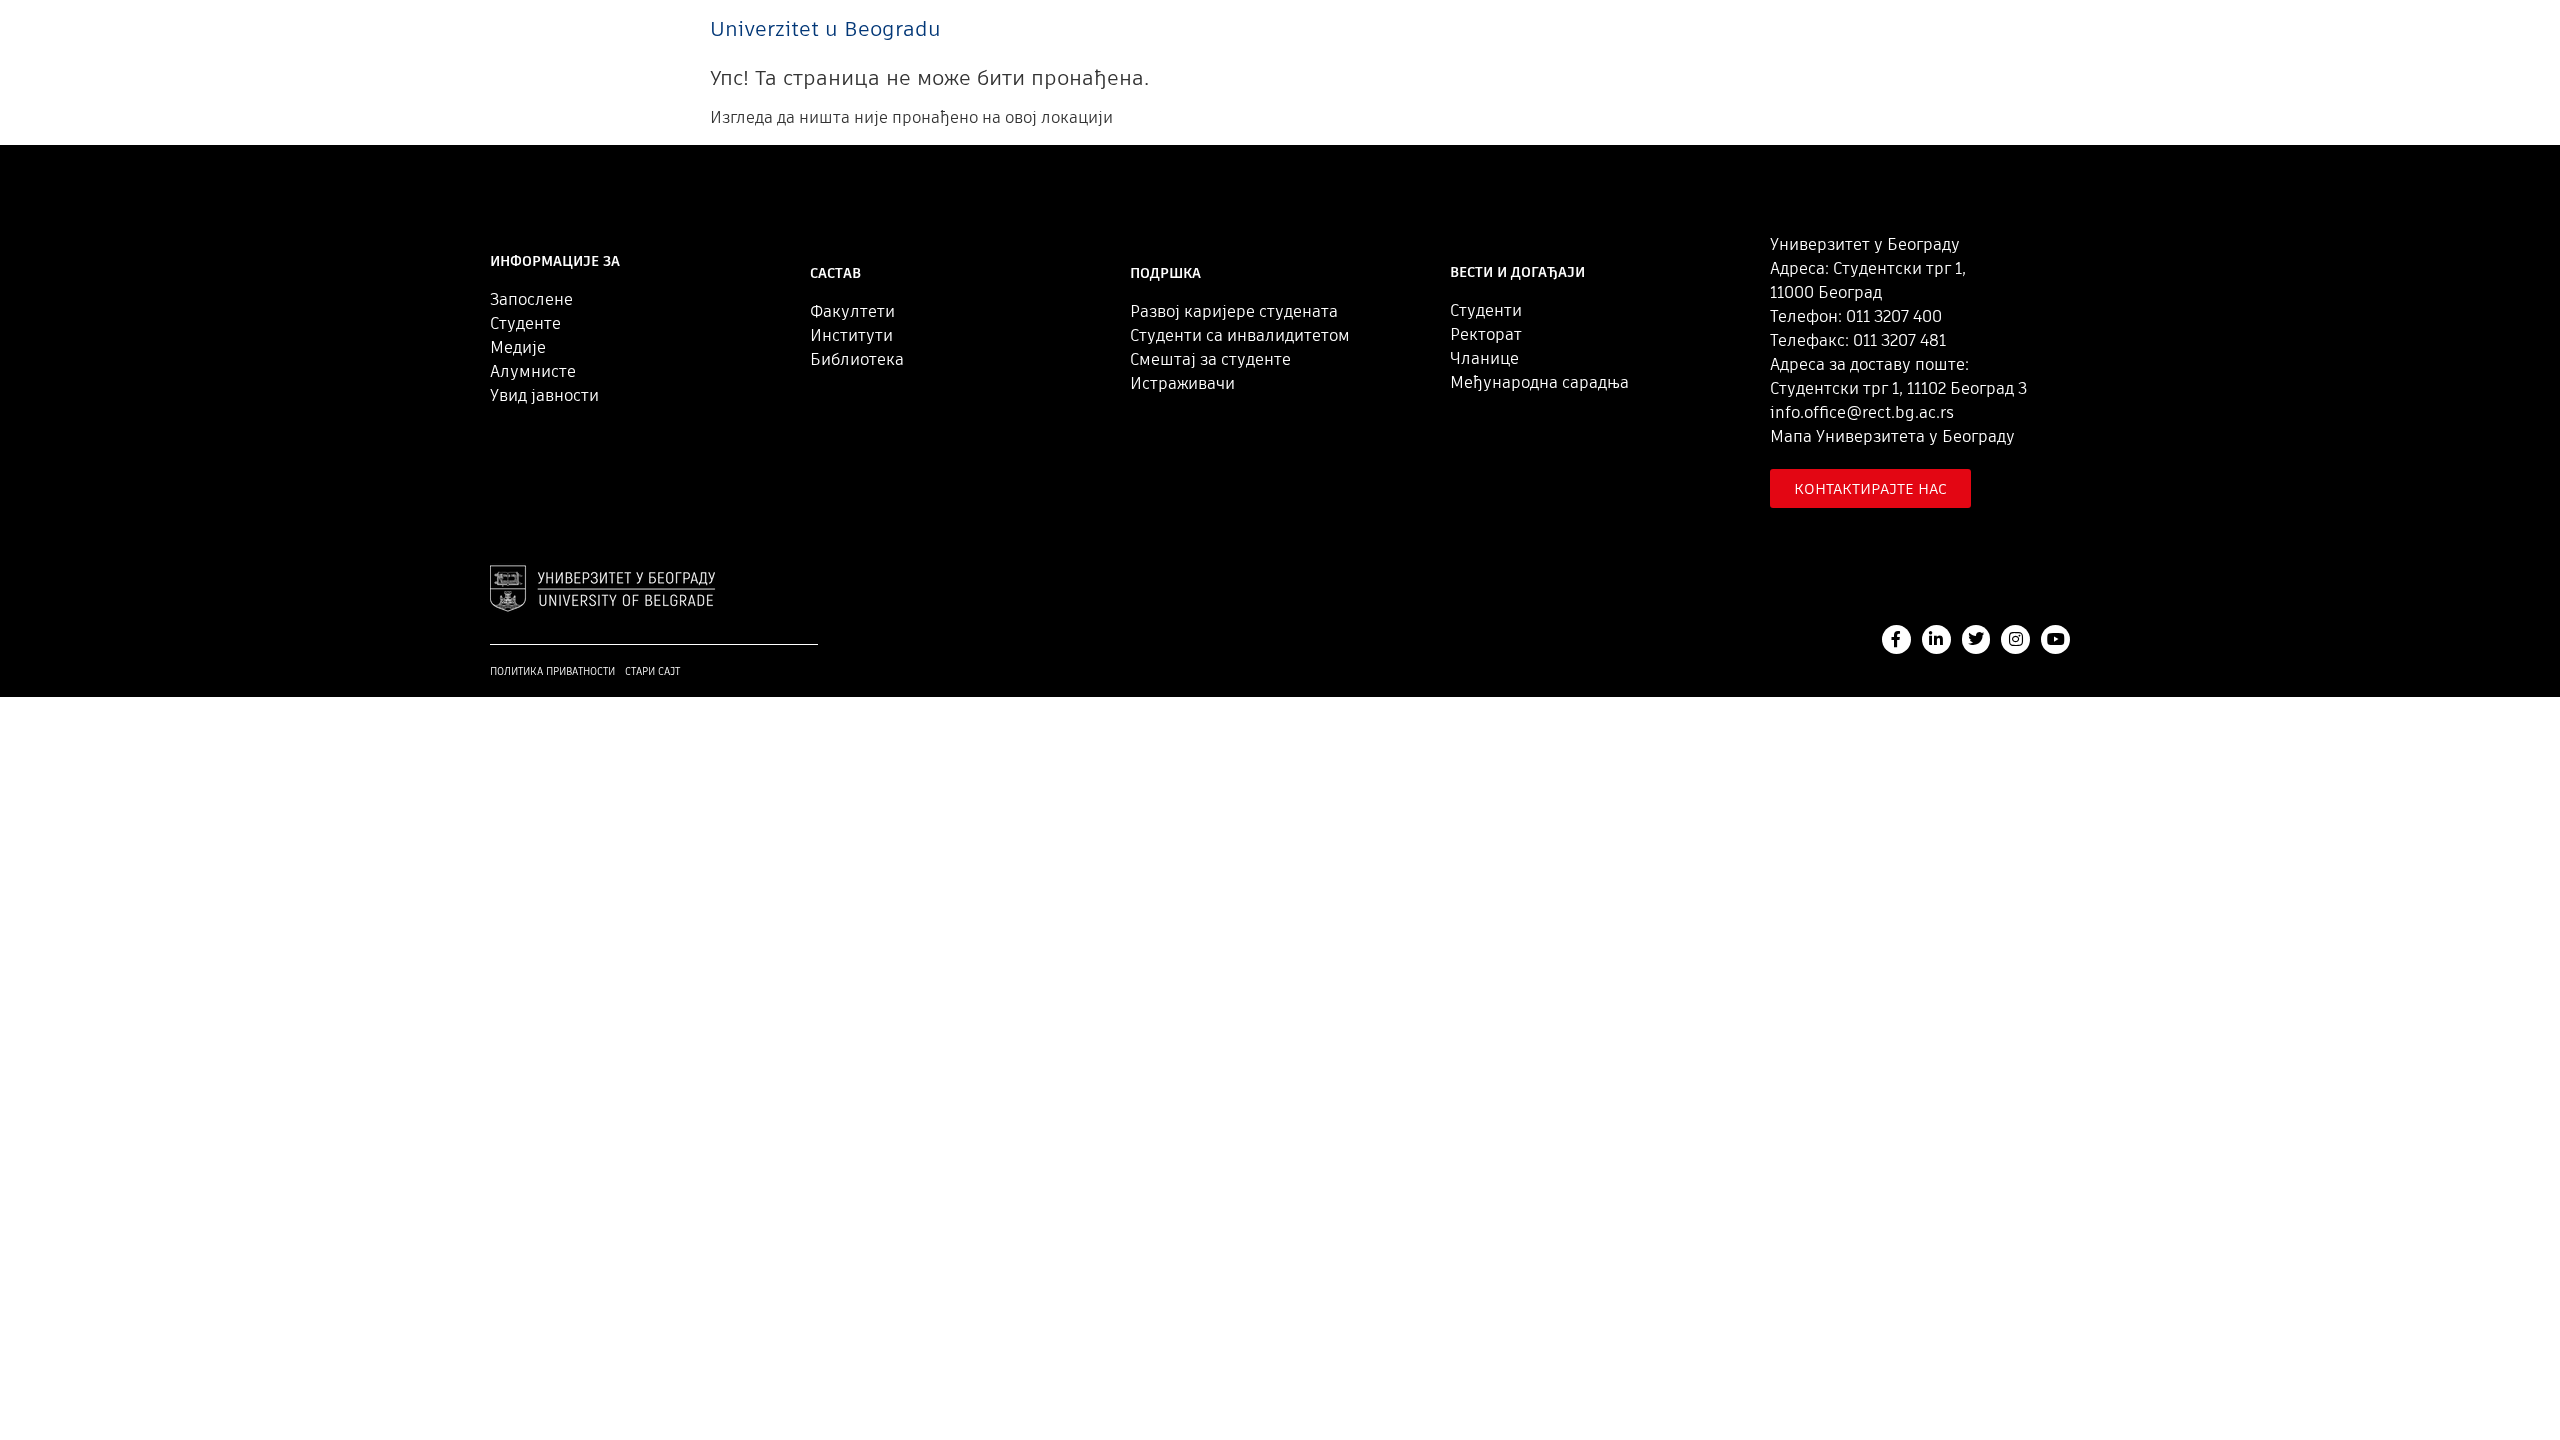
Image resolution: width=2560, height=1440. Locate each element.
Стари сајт (652, 671)
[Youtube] (2055, 639)
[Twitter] (1976, 639)
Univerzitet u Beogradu (825, 28)
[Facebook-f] (1896, 639)
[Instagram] (2015, 639)
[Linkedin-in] (1936, 639)
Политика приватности (552, 671)
